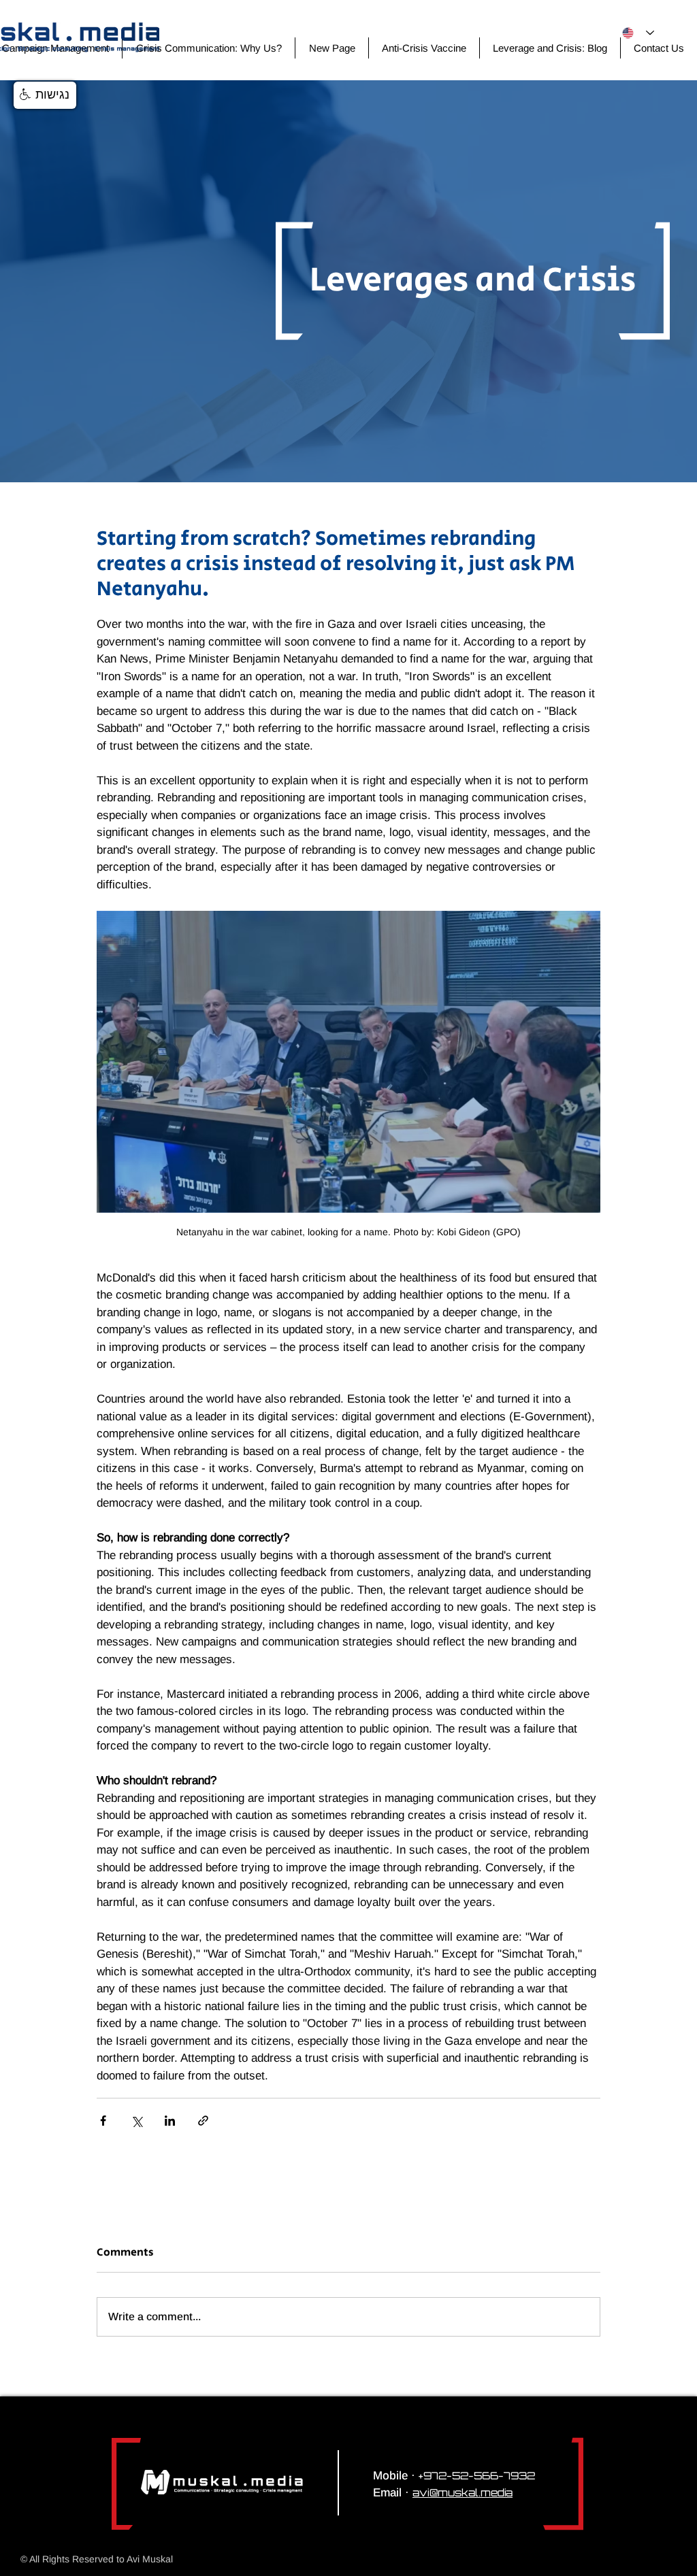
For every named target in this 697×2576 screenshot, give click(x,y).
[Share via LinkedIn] (170, 2121)
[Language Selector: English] (638, 33)
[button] (45, 95)
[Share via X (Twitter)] (136, 2121)
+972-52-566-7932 (477, 2476)
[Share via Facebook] (103, 2121)
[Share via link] (203, 2121)
